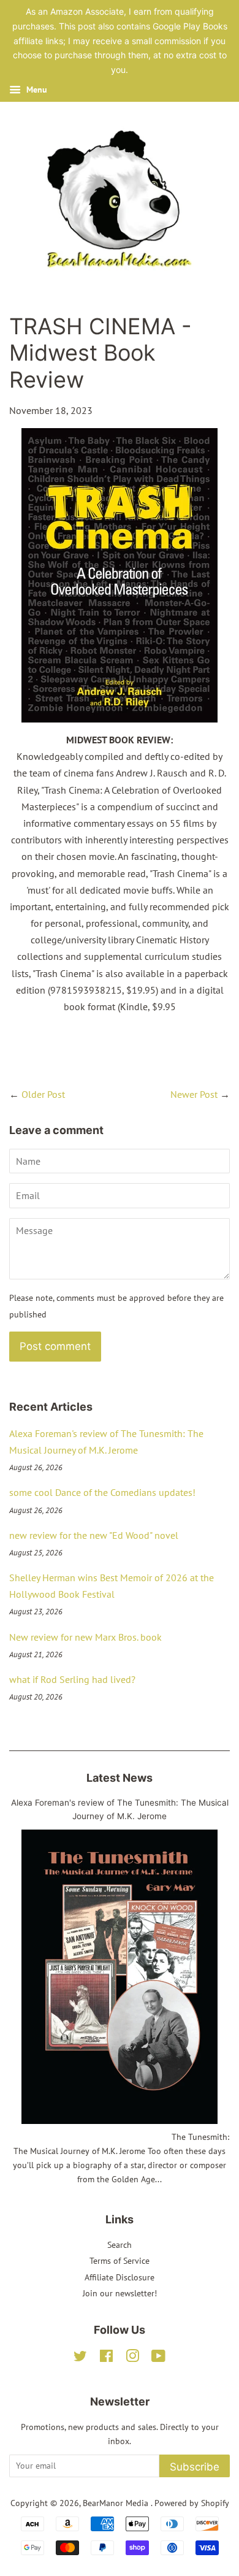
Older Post (43, 1094)
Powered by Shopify (192, 2503)
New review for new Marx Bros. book (85, 1637)
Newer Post (194, 1094)
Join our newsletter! (120, 2293)
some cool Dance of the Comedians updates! (102, 1492)
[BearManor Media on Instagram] (132, 2358)
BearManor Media (117, 2503)
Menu (36, 90)
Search (120, 2245)
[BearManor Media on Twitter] (80, 2358)
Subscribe (195, 2467)
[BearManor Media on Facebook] (106, 2358)
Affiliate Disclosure (120, 2277)
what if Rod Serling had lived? (72, 1679)
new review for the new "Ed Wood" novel (94, 1535)
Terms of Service (120, 2261)
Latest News (120, 1778)
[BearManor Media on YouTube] (158, 2358)
